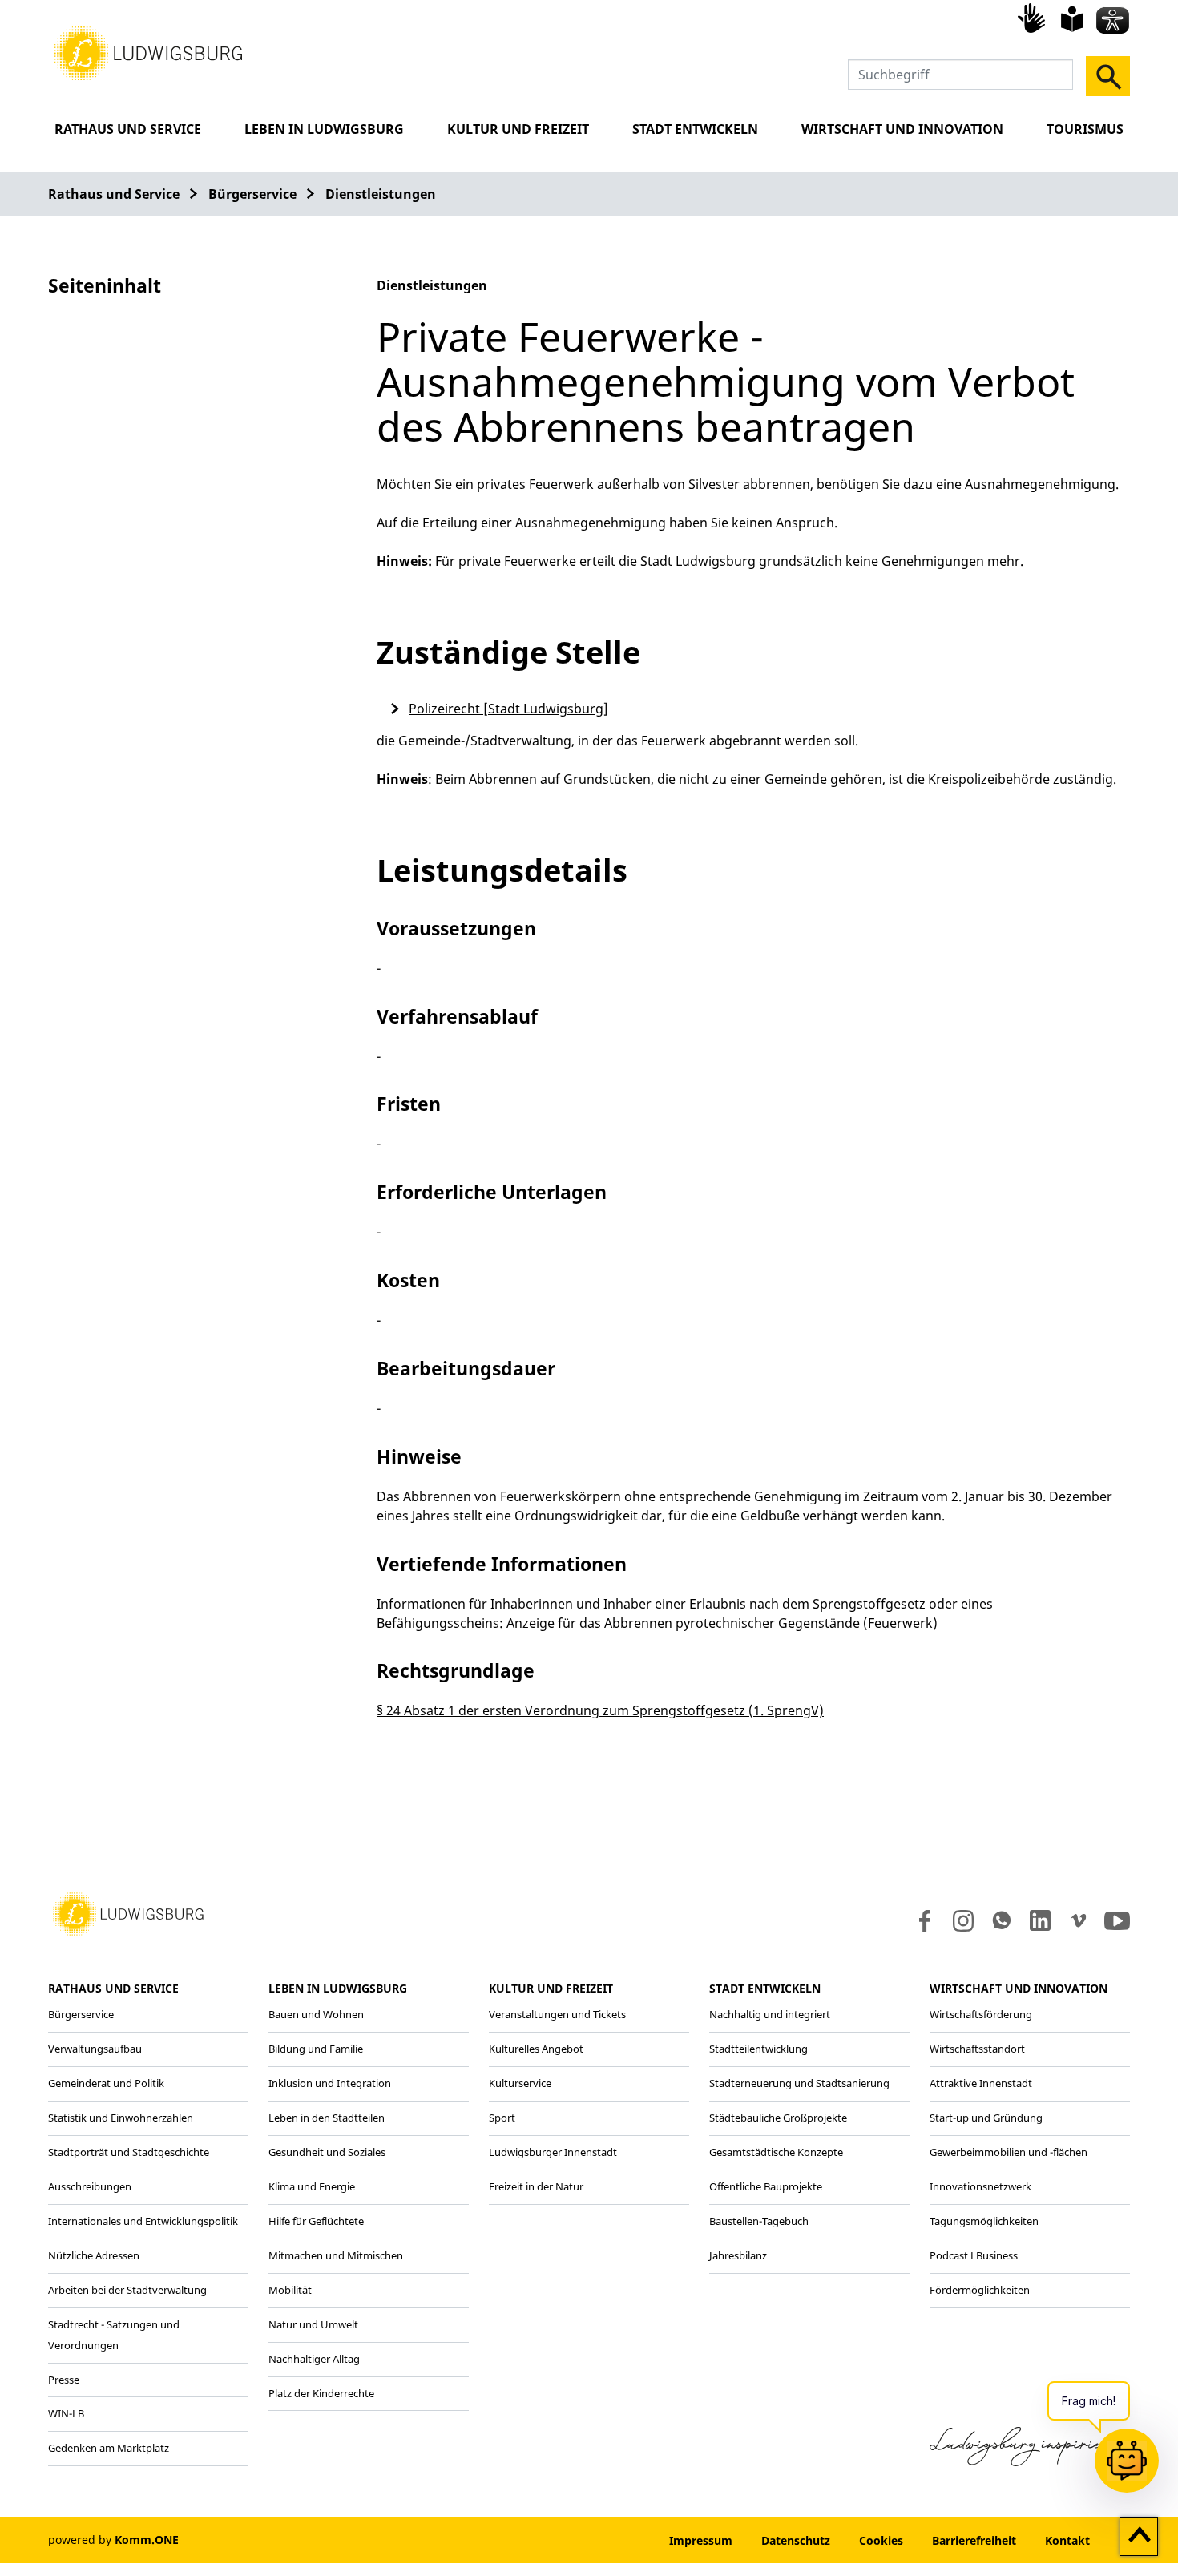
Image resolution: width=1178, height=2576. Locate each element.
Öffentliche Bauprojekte (766, 2186)
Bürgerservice (252, 194)
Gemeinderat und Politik (106, 2083)
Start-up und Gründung (986, 2118)
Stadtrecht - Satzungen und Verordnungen (114, 2335)
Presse (64, 2380)
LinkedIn (1039, 1920)
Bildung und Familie (316, 2049)
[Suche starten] (1108, 76)
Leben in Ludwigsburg (324, 129)
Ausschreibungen (90, 2186)
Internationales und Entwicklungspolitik (143, 2221)
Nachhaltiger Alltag (314, 2359)
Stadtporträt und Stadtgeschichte (129, 2152)
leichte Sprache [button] (1072, 19)
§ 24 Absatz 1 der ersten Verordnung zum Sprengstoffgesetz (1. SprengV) (600, 1710)
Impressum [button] (701, 2540)
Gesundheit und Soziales (327, 2152)
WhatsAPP (1002, 1920)
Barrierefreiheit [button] (974, 2540)
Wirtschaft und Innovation (902, 129)
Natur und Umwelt (313, 2324)
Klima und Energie (312, 2186)
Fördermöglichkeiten (980, 2290)
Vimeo (1079, 1920)
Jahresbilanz (738, 2255)
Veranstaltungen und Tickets (557, 2014)
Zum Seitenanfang (1139, 2538)
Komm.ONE (147, 2540)
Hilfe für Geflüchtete (316, 2221)
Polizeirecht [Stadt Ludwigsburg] (508, 709)
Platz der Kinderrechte (321, 2393)
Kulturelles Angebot (536, 2049)
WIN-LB (66, 2413)
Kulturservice (520, 2083)
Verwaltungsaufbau (95, 2049)
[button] (148, 52)
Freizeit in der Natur (536, 2186)
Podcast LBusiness (974, 2255)
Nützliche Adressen (94, 2255)
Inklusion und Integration (330, 2083)
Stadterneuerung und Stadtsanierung (799, 2083)
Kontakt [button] (1067, 2540)
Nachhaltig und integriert (770, 2014)
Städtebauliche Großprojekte (778, 2118)
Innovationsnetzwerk (980, 2186)
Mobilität (290, 2290)
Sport (502, 2118)
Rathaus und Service (128, 129)
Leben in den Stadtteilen (327, 2118)
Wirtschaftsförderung (981, 2014)
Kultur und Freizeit (518, 129)
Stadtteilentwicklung (758, 2049)
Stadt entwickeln (695, 129)
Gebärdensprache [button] (1034, 18)
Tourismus (1085, 129)
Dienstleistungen (381, 194)
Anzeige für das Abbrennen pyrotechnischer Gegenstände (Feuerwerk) (722, 1623)
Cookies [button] (881, 2540)
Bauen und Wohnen (316, 2014)
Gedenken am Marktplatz (109, 2448)
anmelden (606, 2540)
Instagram (962, 1920)
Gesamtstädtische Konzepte (776, 2152)
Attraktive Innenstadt (981, 2083)
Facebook (921, 1920)
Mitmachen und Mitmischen (336, 2255)
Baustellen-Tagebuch (759, 2221)
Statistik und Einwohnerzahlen (121, 2118)
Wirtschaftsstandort (977, 2049)
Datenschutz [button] (796, 2540)
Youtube (1117, 1920)
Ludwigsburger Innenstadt (553, 2152)
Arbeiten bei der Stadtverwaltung (127, 2290)
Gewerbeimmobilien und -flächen (1009, 2152)
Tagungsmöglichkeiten (984, 2221)
